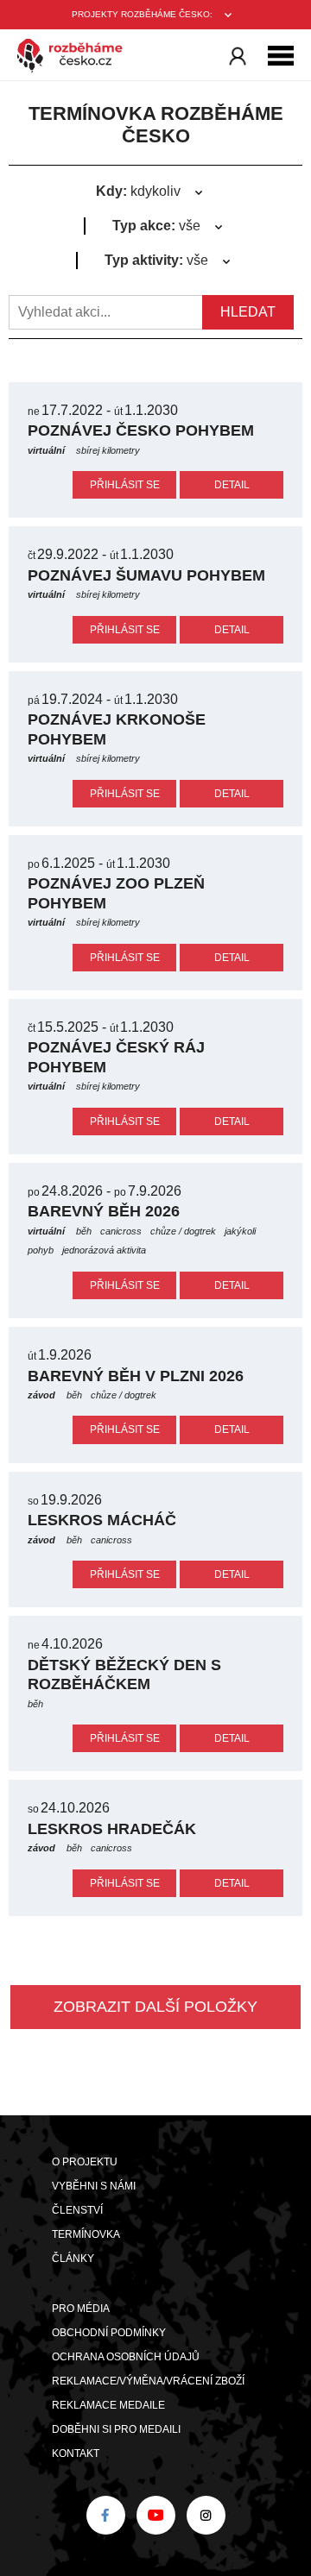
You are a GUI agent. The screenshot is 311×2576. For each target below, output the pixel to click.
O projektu (85, 2162)
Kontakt (76, 2453)
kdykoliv (138, 191)
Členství (77, 2210)
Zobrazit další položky (155, 2007)
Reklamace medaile (108, 2405)
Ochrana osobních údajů (126, 2357)
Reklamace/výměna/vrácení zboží (148, 2381)
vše (156, 226)
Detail (232, 485)
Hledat (248, 312)
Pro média (81, 2309)
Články (73, 2259)
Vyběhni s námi (94, 2186)
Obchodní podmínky (109, 2333)
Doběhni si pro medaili (116, 2429)
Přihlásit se (125, 485)
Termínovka (86, 2234)
